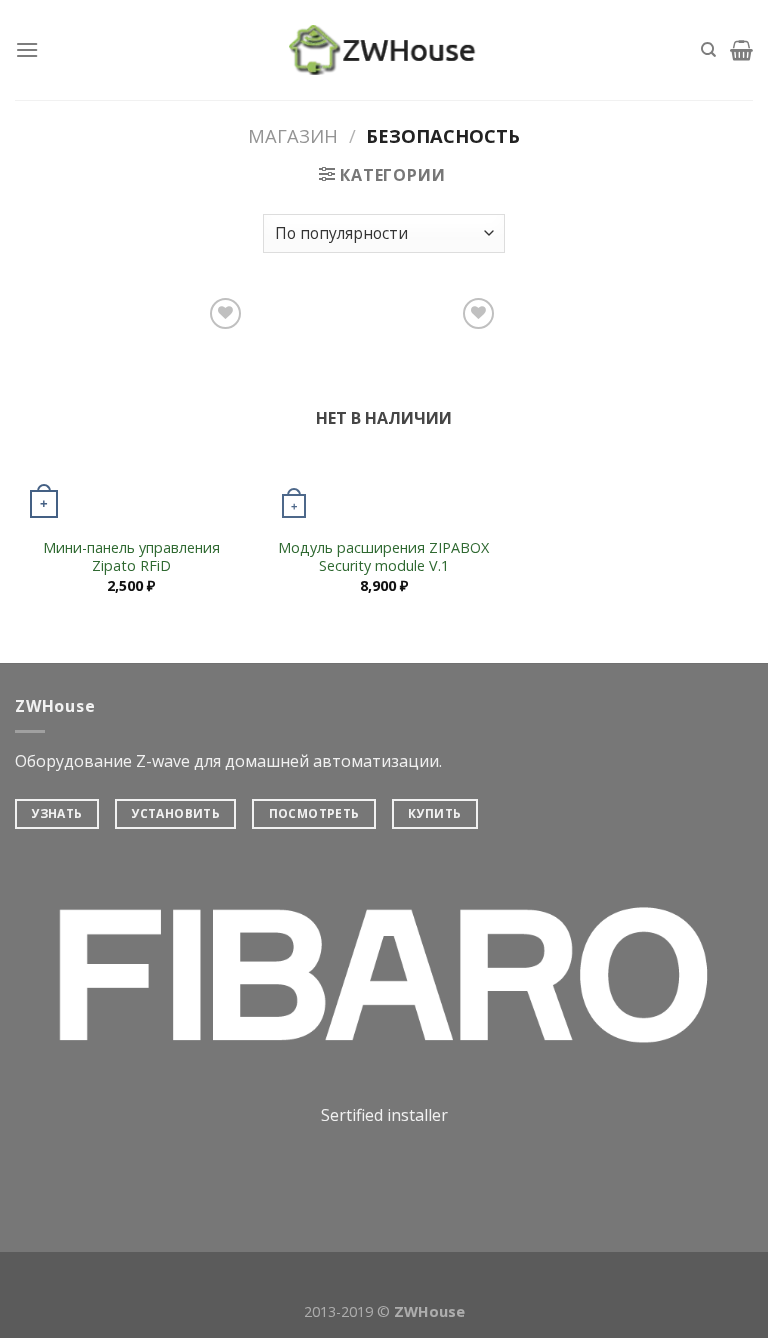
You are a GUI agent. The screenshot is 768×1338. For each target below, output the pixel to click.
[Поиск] (708, 50)
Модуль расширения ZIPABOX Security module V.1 (383, 557)
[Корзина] (741, 50)
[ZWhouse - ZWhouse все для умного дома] (384, 50)
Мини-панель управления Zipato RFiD (131, 557)
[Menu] (27, 49)
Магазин (293, 135)
